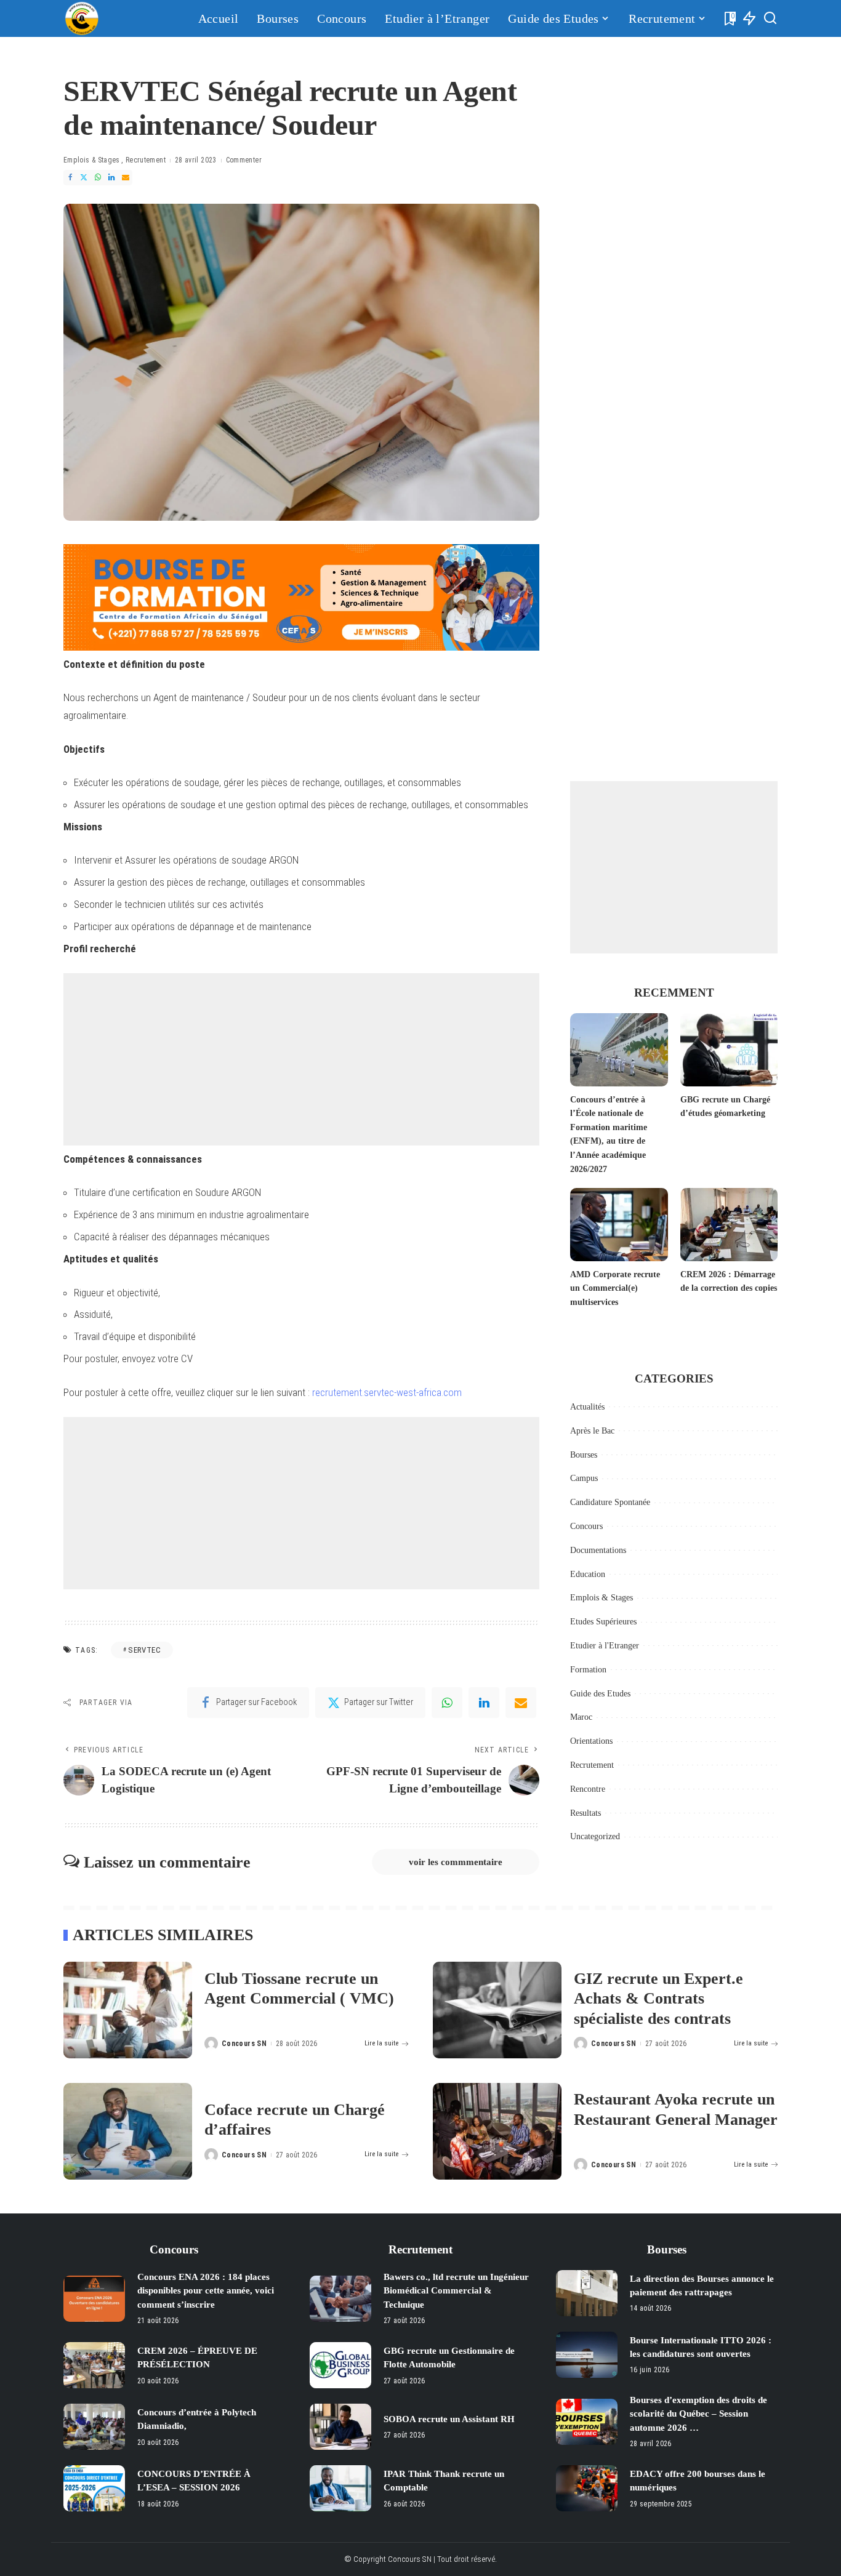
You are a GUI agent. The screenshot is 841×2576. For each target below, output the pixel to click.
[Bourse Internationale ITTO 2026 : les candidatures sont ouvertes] (587, 2355)
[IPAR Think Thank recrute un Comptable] (340, 2488)
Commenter (244, 160)
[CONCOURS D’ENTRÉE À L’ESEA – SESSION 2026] (94, 2488)
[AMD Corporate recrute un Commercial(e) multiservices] (619, 1225)
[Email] (126, 178)
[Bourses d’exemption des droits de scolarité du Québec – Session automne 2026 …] (587, 2422)
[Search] (770, 18)
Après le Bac (592, 1431)
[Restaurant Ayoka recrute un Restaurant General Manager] (497, 2131)
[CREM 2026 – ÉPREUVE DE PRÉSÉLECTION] (94, 2365)
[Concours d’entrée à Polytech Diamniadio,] (94, 2427)
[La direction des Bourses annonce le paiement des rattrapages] (587, 2293)
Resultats (585, 1813)
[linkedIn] (484, 1703)
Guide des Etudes (600, 1694)
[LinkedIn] (111, 178)
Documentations (598, 1550)
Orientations (591, 1741)
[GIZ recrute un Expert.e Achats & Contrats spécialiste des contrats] (497, 2010)
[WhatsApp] (98, 178)
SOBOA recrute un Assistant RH (449, 2419)
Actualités (587, 1407)
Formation (588, 1670)
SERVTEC (144, 1650)
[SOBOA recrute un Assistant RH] (340, 2427)
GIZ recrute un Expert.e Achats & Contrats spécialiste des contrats (658, 1999)
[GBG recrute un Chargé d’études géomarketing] (729, 1050)
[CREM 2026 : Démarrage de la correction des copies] (729, 1225)
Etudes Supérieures (603, 1622)
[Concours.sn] (82, 18)
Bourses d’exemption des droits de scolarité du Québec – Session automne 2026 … (698, 2414)
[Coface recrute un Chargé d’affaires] (128, 2131)
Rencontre (588, 1789)
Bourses (584, 1455)
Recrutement (146, 160)
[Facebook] (70, 178)
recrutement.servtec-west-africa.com (387, 1392)
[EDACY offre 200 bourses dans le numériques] (587, 2488)
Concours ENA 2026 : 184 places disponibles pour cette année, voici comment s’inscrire (206, 2291)
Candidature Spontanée (610, 1502)
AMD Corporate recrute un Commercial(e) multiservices (615, 1288)
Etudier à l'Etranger (605, 1646)
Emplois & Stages (92, 160)
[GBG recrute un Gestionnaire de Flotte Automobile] (340, 2365)
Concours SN (244, 2044)
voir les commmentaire (456, 1862)
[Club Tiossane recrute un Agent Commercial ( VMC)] (128, 2010)
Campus (584, 1478)
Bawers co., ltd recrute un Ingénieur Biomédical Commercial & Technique (456, 2291)
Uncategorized (595, 1836)
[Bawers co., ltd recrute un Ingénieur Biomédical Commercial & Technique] (340, 2299)
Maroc (581, 1717)
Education (588, 1574)
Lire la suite (381, 2043)
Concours (586, 1526)
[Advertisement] (301, 1059)
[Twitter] (84, 178)
